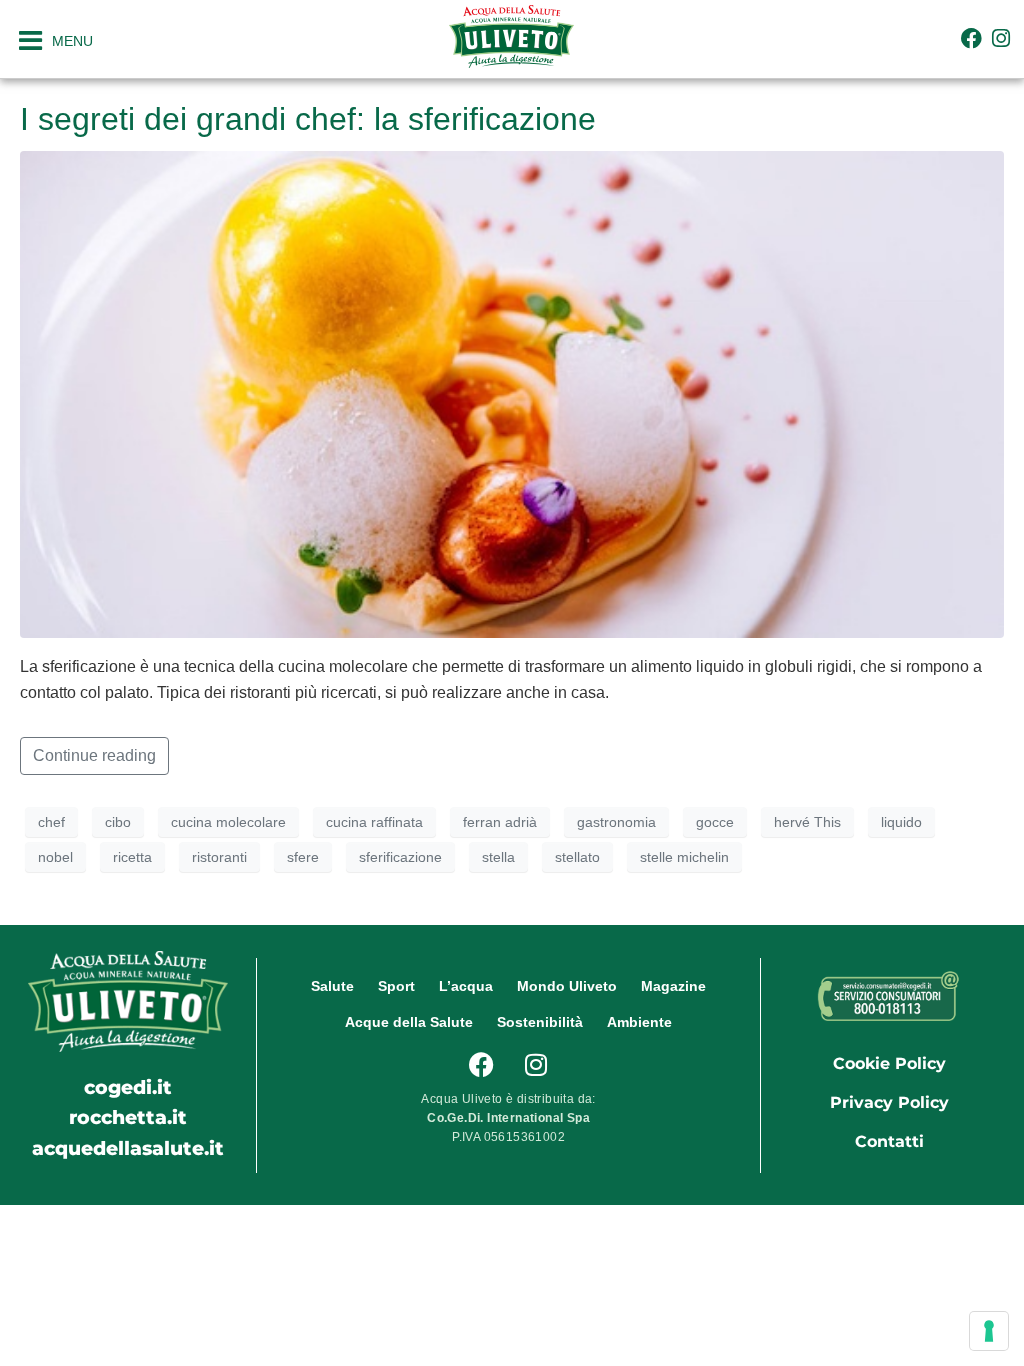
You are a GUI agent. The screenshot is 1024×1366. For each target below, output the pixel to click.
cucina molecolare (228, 822)
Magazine (673, 986)
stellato (577, 857)
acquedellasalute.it (128, 1148)
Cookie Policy (889, 1063)
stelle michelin (684, 857)
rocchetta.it (128, 1117)
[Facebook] (971, 38)
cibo (118, 822)
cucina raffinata (374, 822)
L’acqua (466, 986)
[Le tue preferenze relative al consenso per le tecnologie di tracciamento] (989, 1331)
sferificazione (400, 857)
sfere (303, 857)
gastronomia (616, 822)
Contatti (889, 1141)
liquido (901, 822)
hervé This (807, 822)
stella (498, 857)
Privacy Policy (889, 1102)
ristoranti (219, 857)
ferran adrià (500, 822)
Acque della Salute (409, 1022)
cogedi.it (128, 1087)
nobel (55, 857)
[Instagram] (1001, 38)
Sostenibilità (540, 1022)
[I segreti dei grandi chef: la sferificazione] (512, 393)
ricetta (132, 857)
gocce (715, 822)
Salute (332, 986)
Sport (396, 986)
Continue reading (94, 755)
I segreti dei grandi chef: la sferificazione (308, 119)
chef (51, 822)
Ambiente (639, 1022)
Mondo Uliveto (567, 986)
